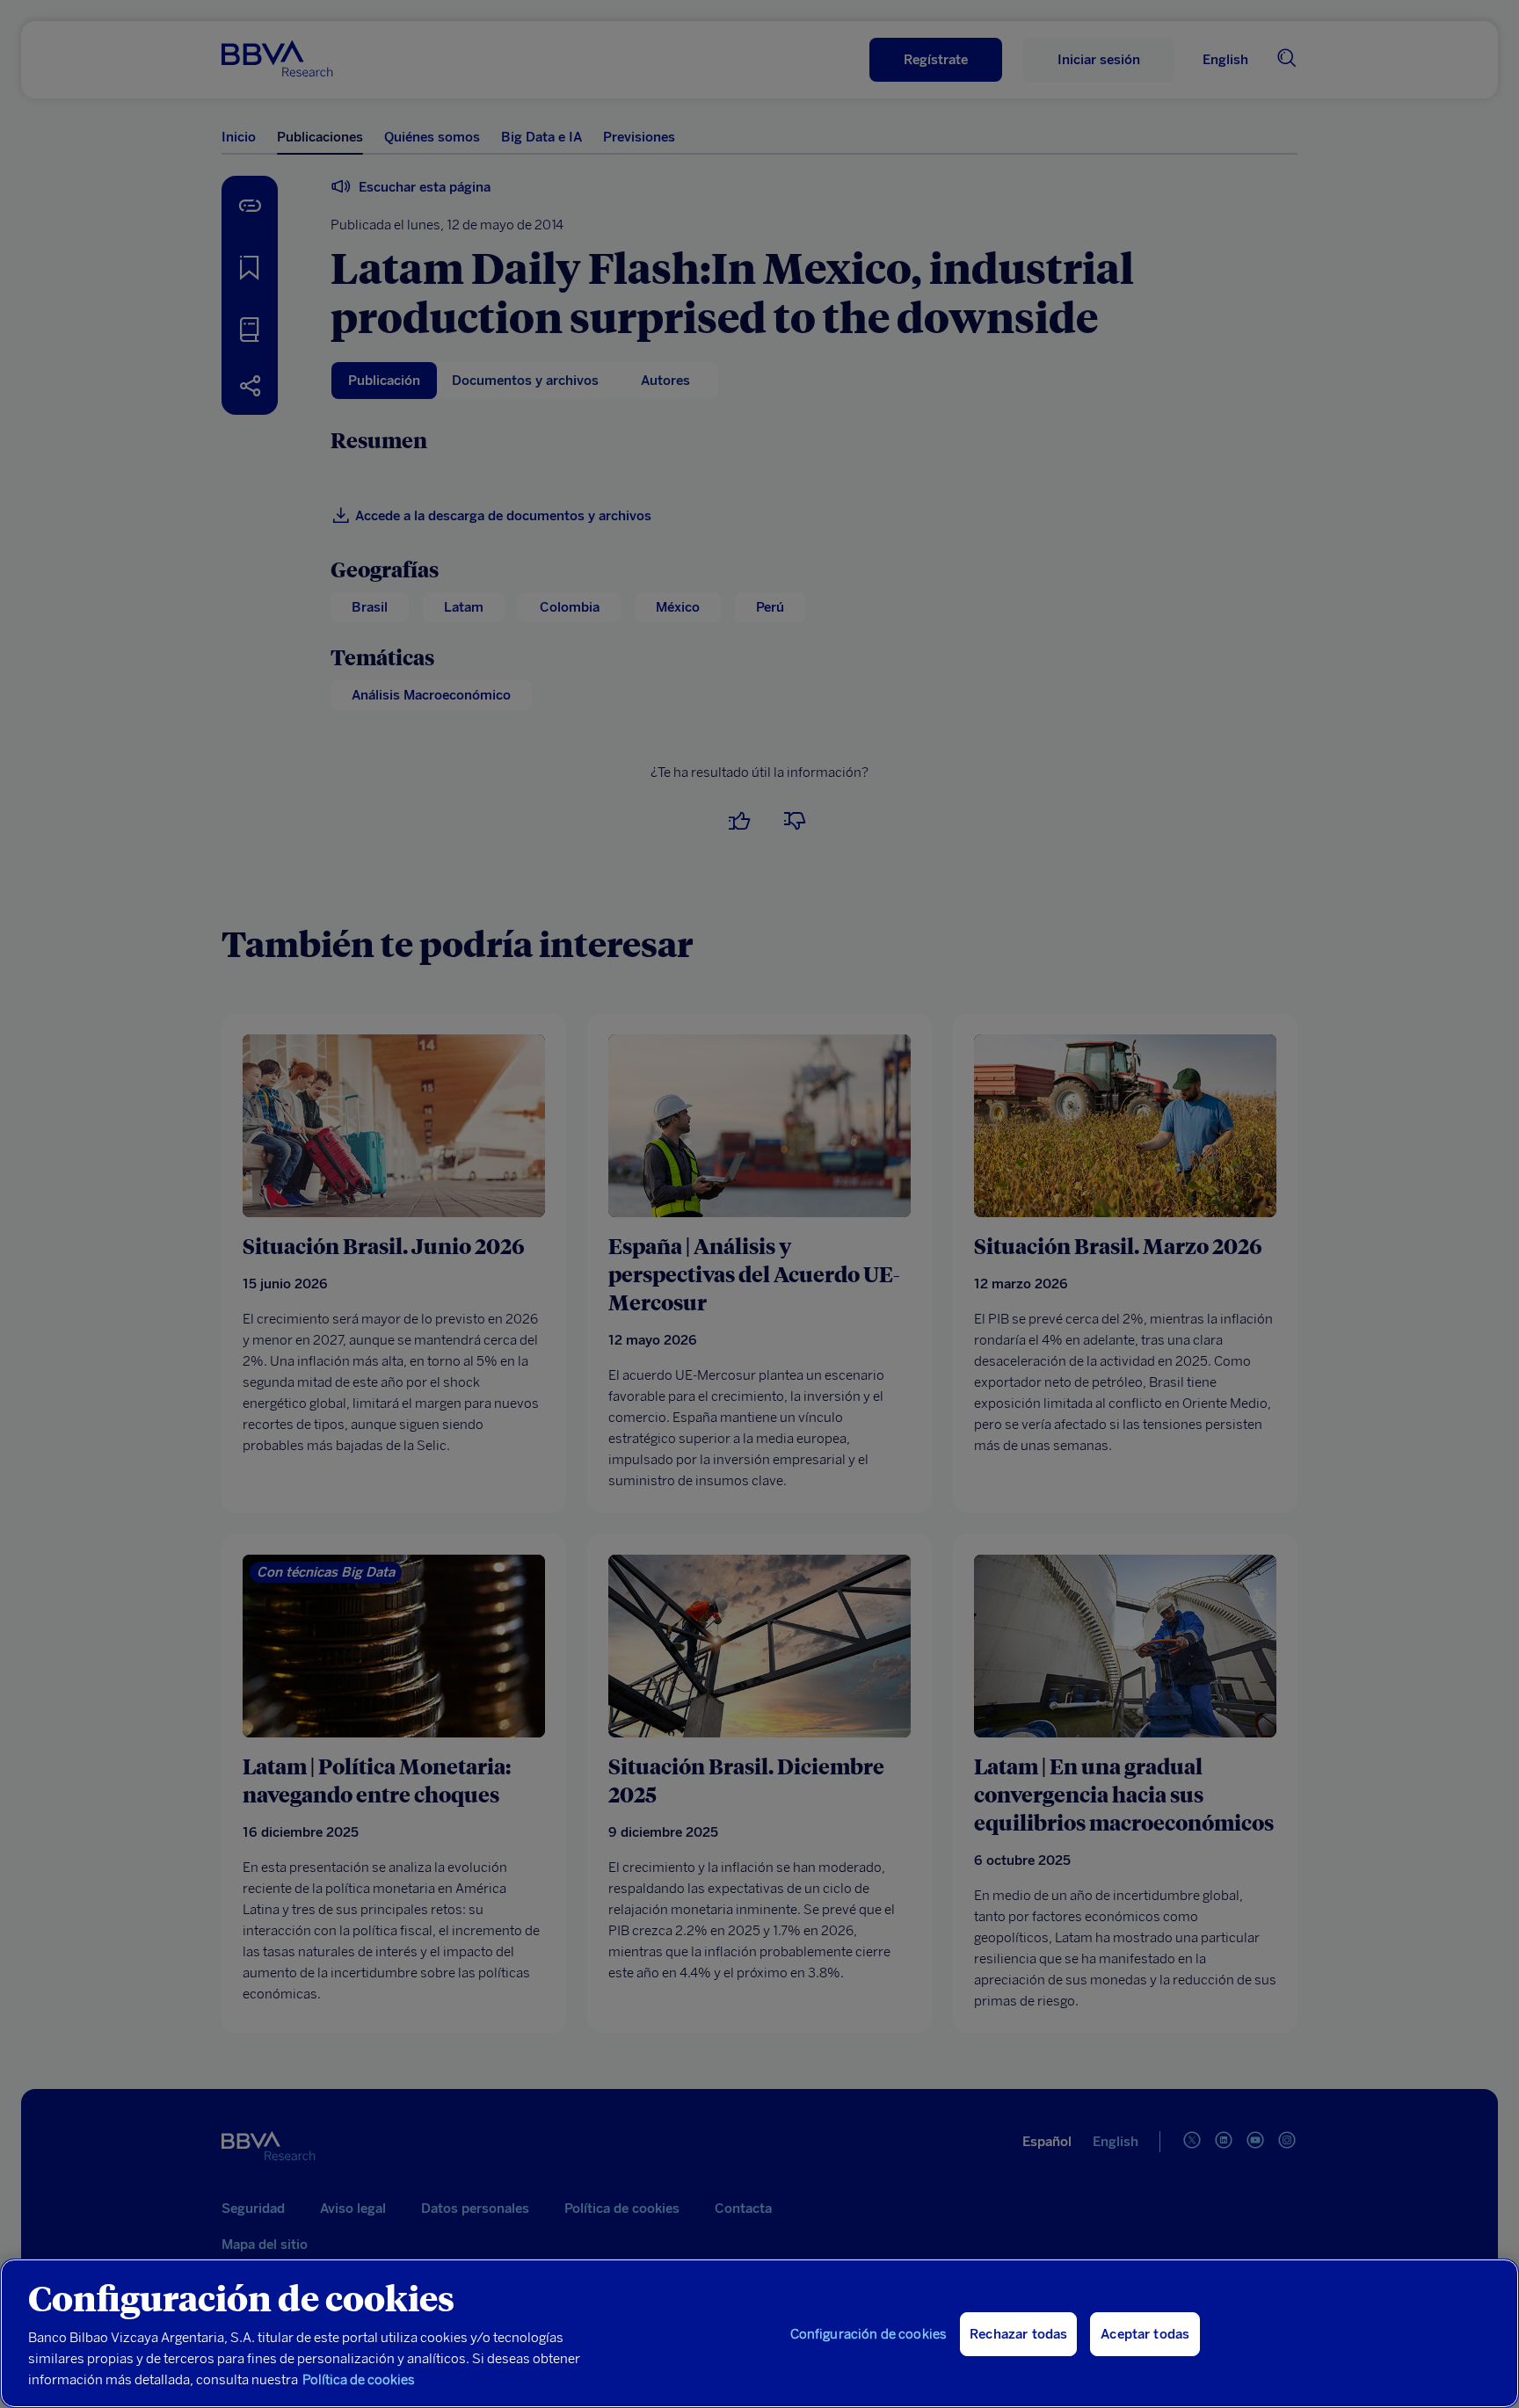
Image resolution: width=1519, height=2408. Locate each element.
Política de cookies (359, 2380)
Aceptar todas (1145, 2334)
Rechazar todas (1018, 2334)
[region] (759, 2333)
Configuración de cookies (869, 2334)
